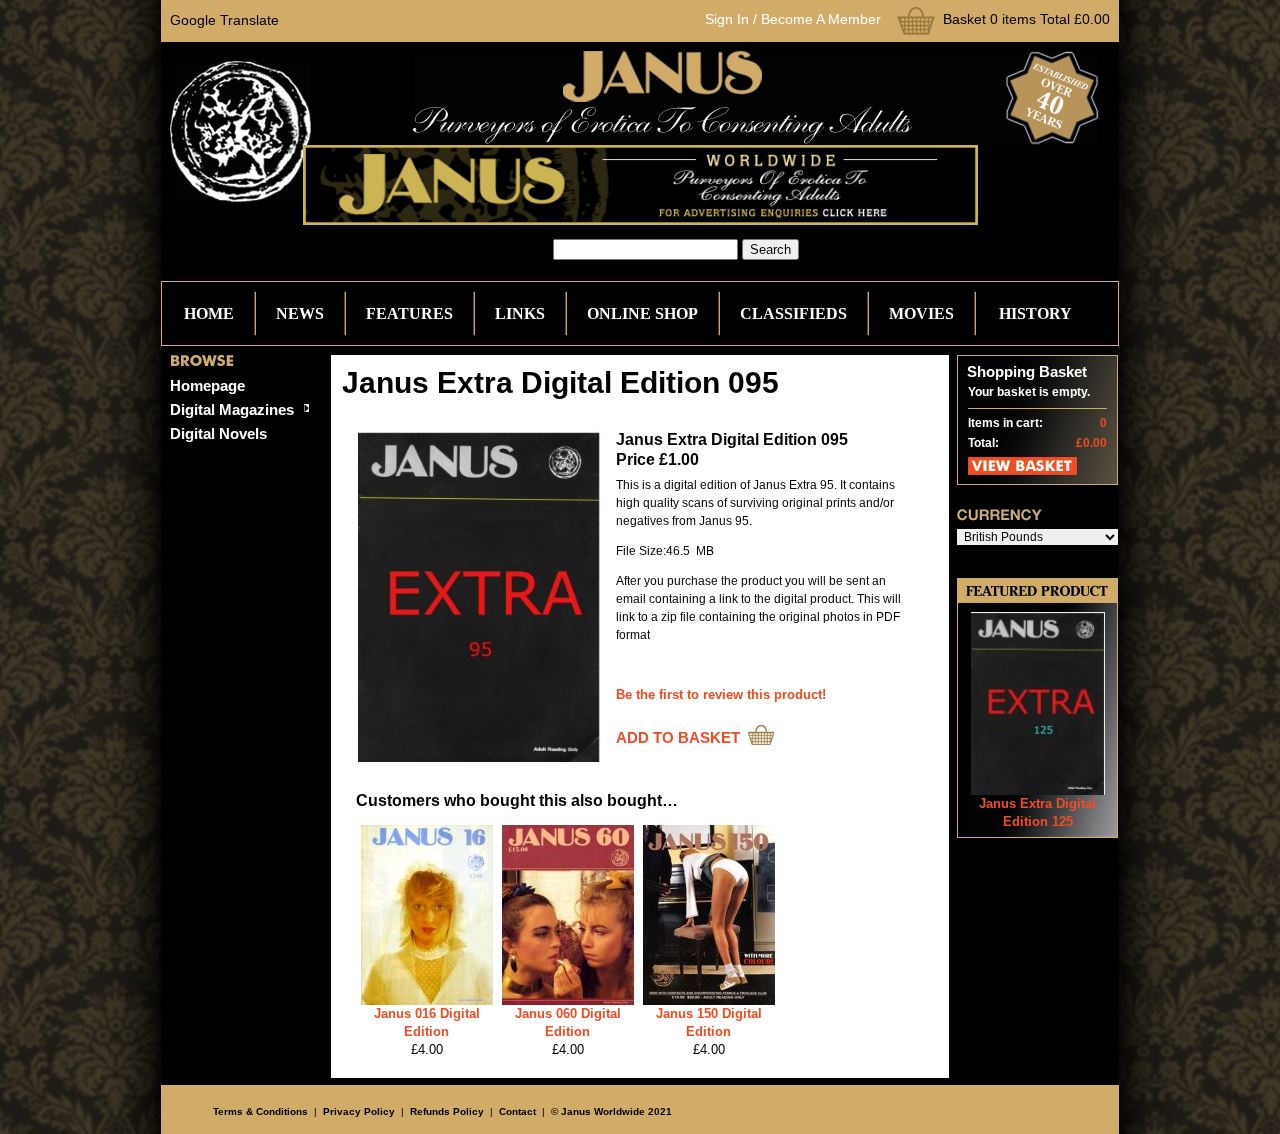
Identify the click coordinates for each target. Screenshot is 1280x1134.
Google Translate (224, 20)
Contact (517, 1111)
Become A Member (821, 19)
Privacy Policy (359, 1111)
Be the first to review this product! (721, 694)
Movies (921, 313)
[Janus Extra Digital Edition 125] (1038, 790)
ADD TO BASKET (678, 737)
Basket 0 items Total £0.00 (1026, 19)
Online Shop (642, 313)
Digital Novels (218, 433)
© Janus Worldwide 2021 (611, 1111)
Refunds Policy (447, 1111)
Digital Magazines (232, 409)
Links (520, 313)
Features (409, 313)
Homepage (207, 385)
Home (209, 313)
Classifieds (793, 313)
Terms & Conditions (260, 1111)
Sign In (727, 19)
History (1035, 313)
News (300, 313)
